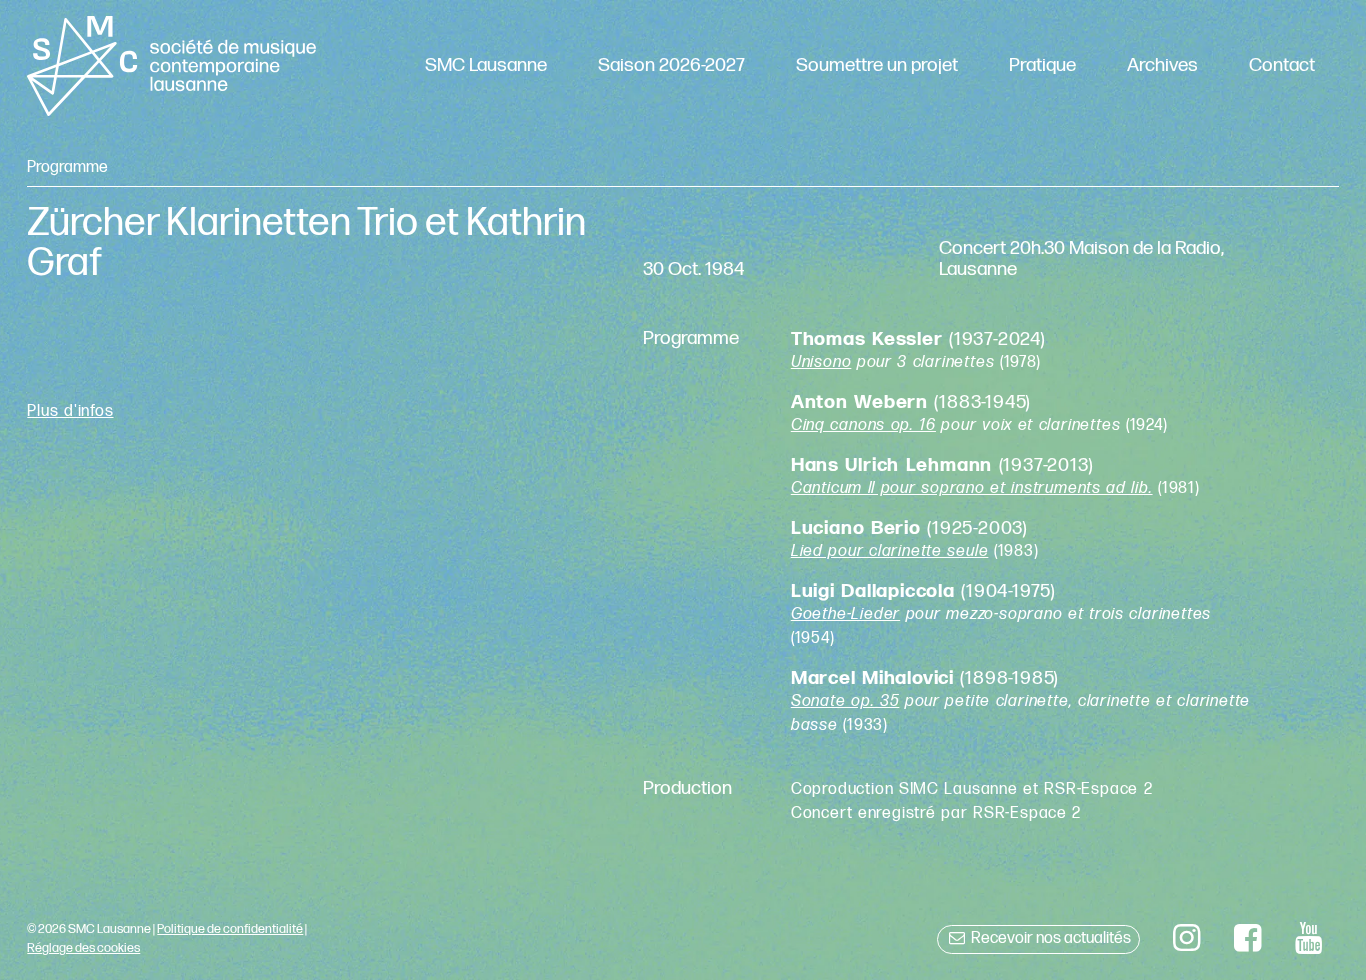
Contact (1282, 65)
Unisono (821, 362)
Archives (1162, 65)
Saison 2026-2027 (671, 65)
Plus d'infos (70, 411)
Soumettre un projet (877, 65)
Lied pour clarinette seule (890, 551)
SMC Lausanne (486, 65)
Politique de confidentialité (230, 929)
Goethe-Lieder (845, 614)
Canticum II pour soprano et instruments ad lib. (972, 488)
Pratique (1042, 65)
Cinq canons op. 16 (863, 425)
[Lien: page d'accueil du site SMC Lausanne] (171, 66)
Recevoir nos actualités (1049, 938)
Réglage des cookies (83, 948)
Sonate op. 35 (845, 701)
